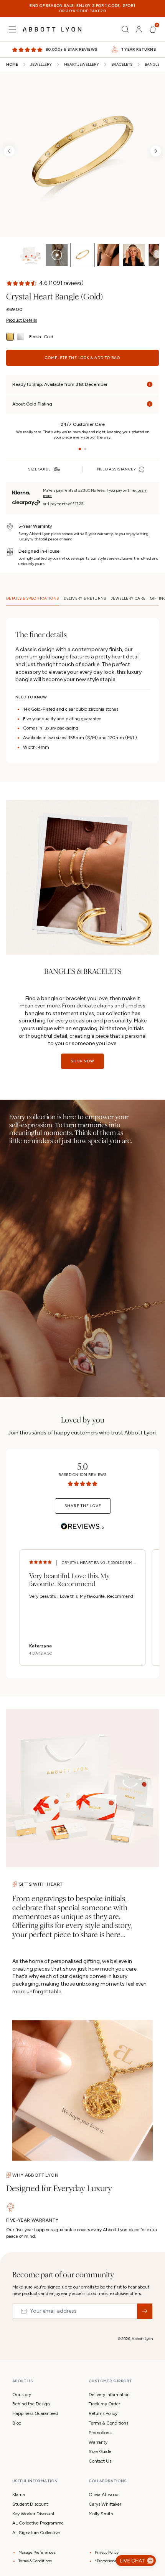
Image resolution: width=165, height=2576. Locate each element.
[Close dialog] (160, 1199)
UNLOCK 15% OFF (83, 1341)
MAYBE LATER (83, 1362)
